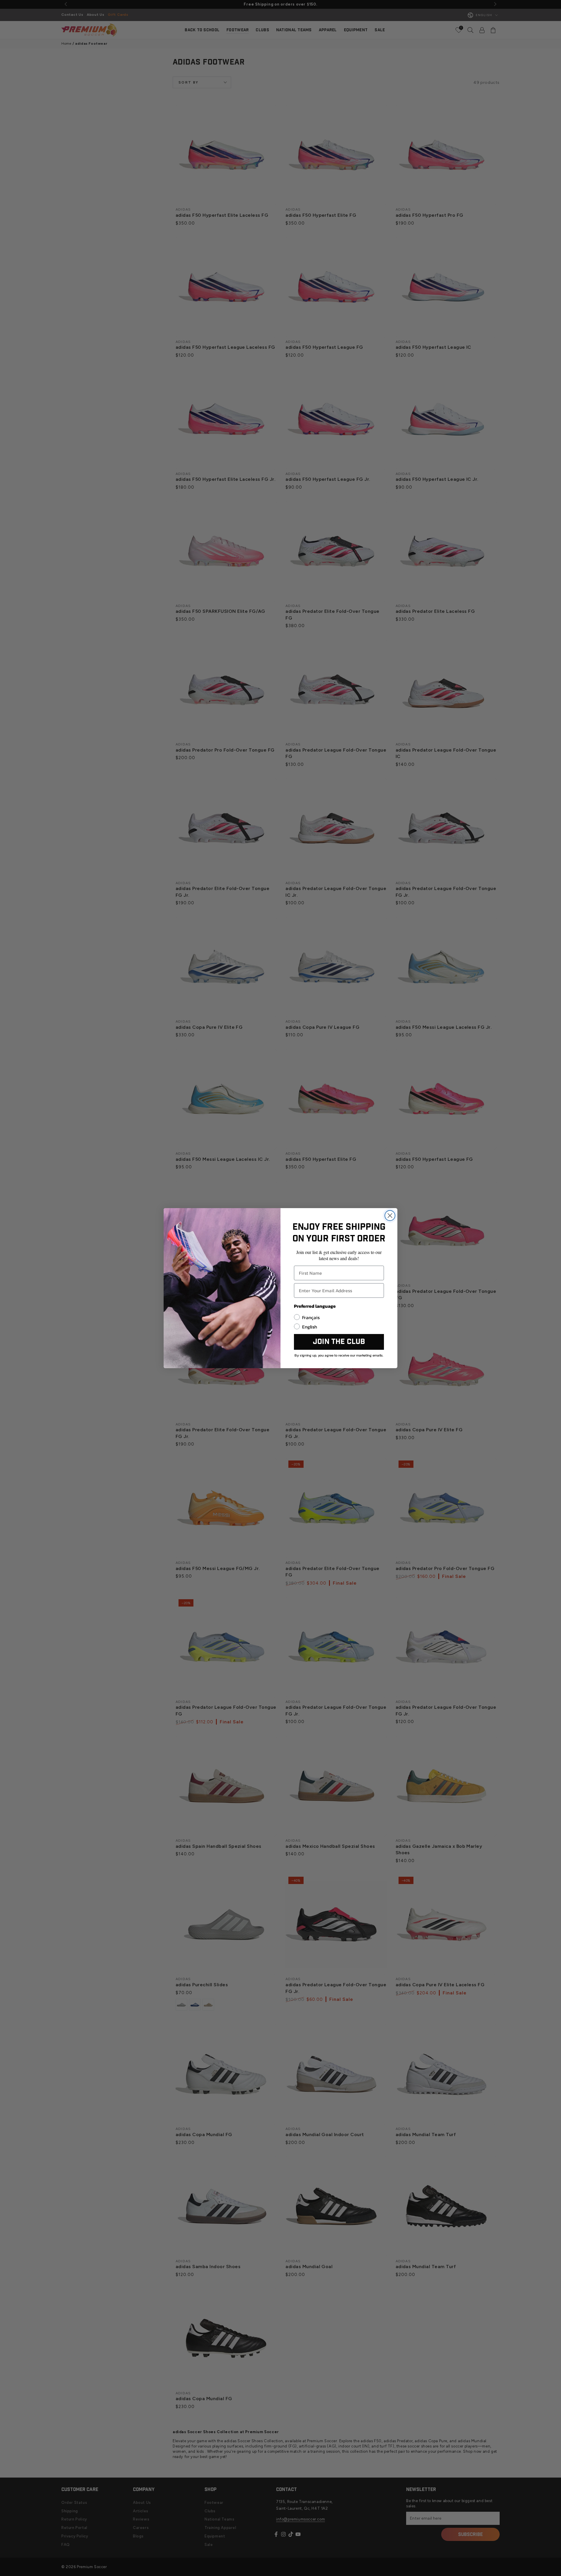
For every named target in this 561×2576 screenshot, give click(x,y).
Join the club (339, 1342)
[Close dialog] (390, 1216)
